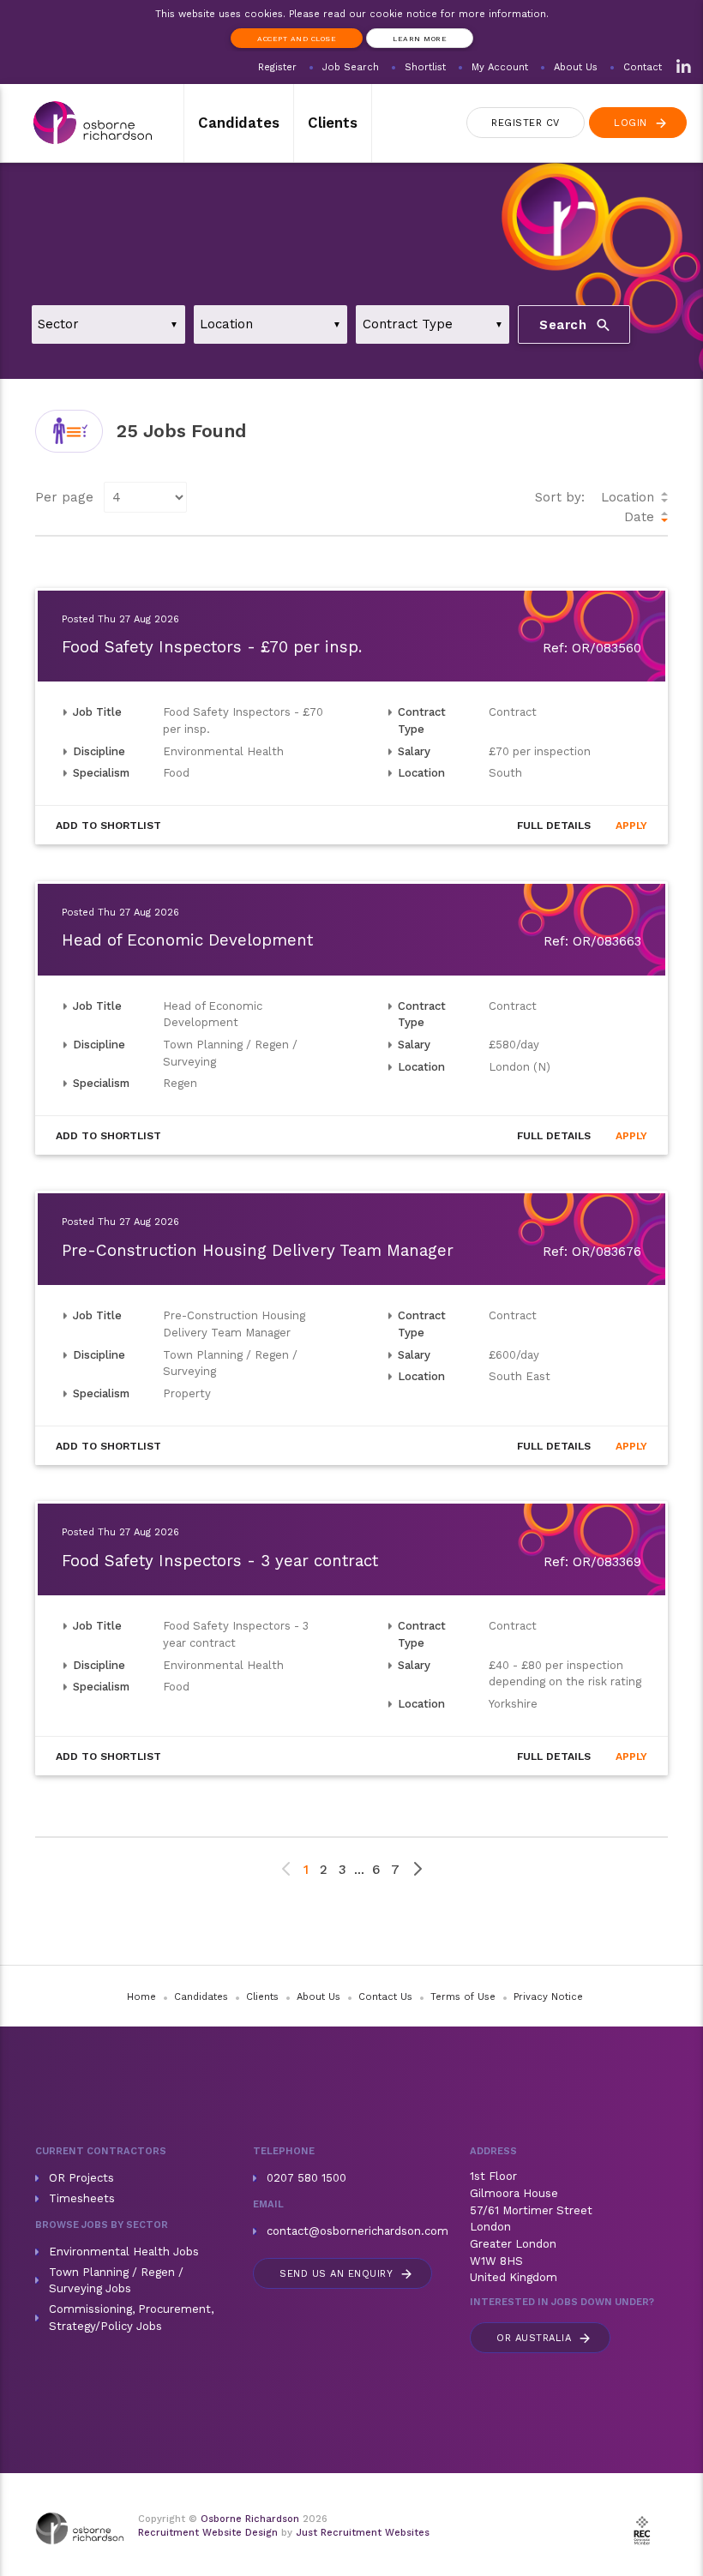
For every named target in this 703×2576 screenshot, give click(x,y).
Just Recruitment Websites (363, 2533)
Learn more (420, 39)
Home (141, 1997)
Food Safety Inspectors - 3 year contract (220, 1561)
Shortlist (425, 67)
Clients (333, 123)
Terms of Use (463, 1997)
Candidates (239, 123)
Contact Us (385, 1997)
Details (554, 826)
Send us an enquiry (347, 2274)
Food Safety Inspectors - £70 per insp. (212, 647)
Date (639, 517)
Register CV (526, 123)
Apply (631, 826)
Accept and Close (297, 39)
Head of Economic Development (187, 940)
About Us (576, 67)
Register (277, 67)
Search (576, 325)
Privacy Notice (548, 1997)
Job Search (351, 67)
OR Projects (81, 2178)
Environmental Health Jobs (124, 2252)
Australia (544, 2338)
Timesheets (82, 2198)
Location (628, 497)
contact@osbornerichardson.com (358, 2231)
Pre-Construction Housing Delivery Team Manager (258, 1251)
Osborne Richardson (250, 2519)
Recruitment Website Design (208, 2533)
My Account (500, 67)
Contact (643, 67)
